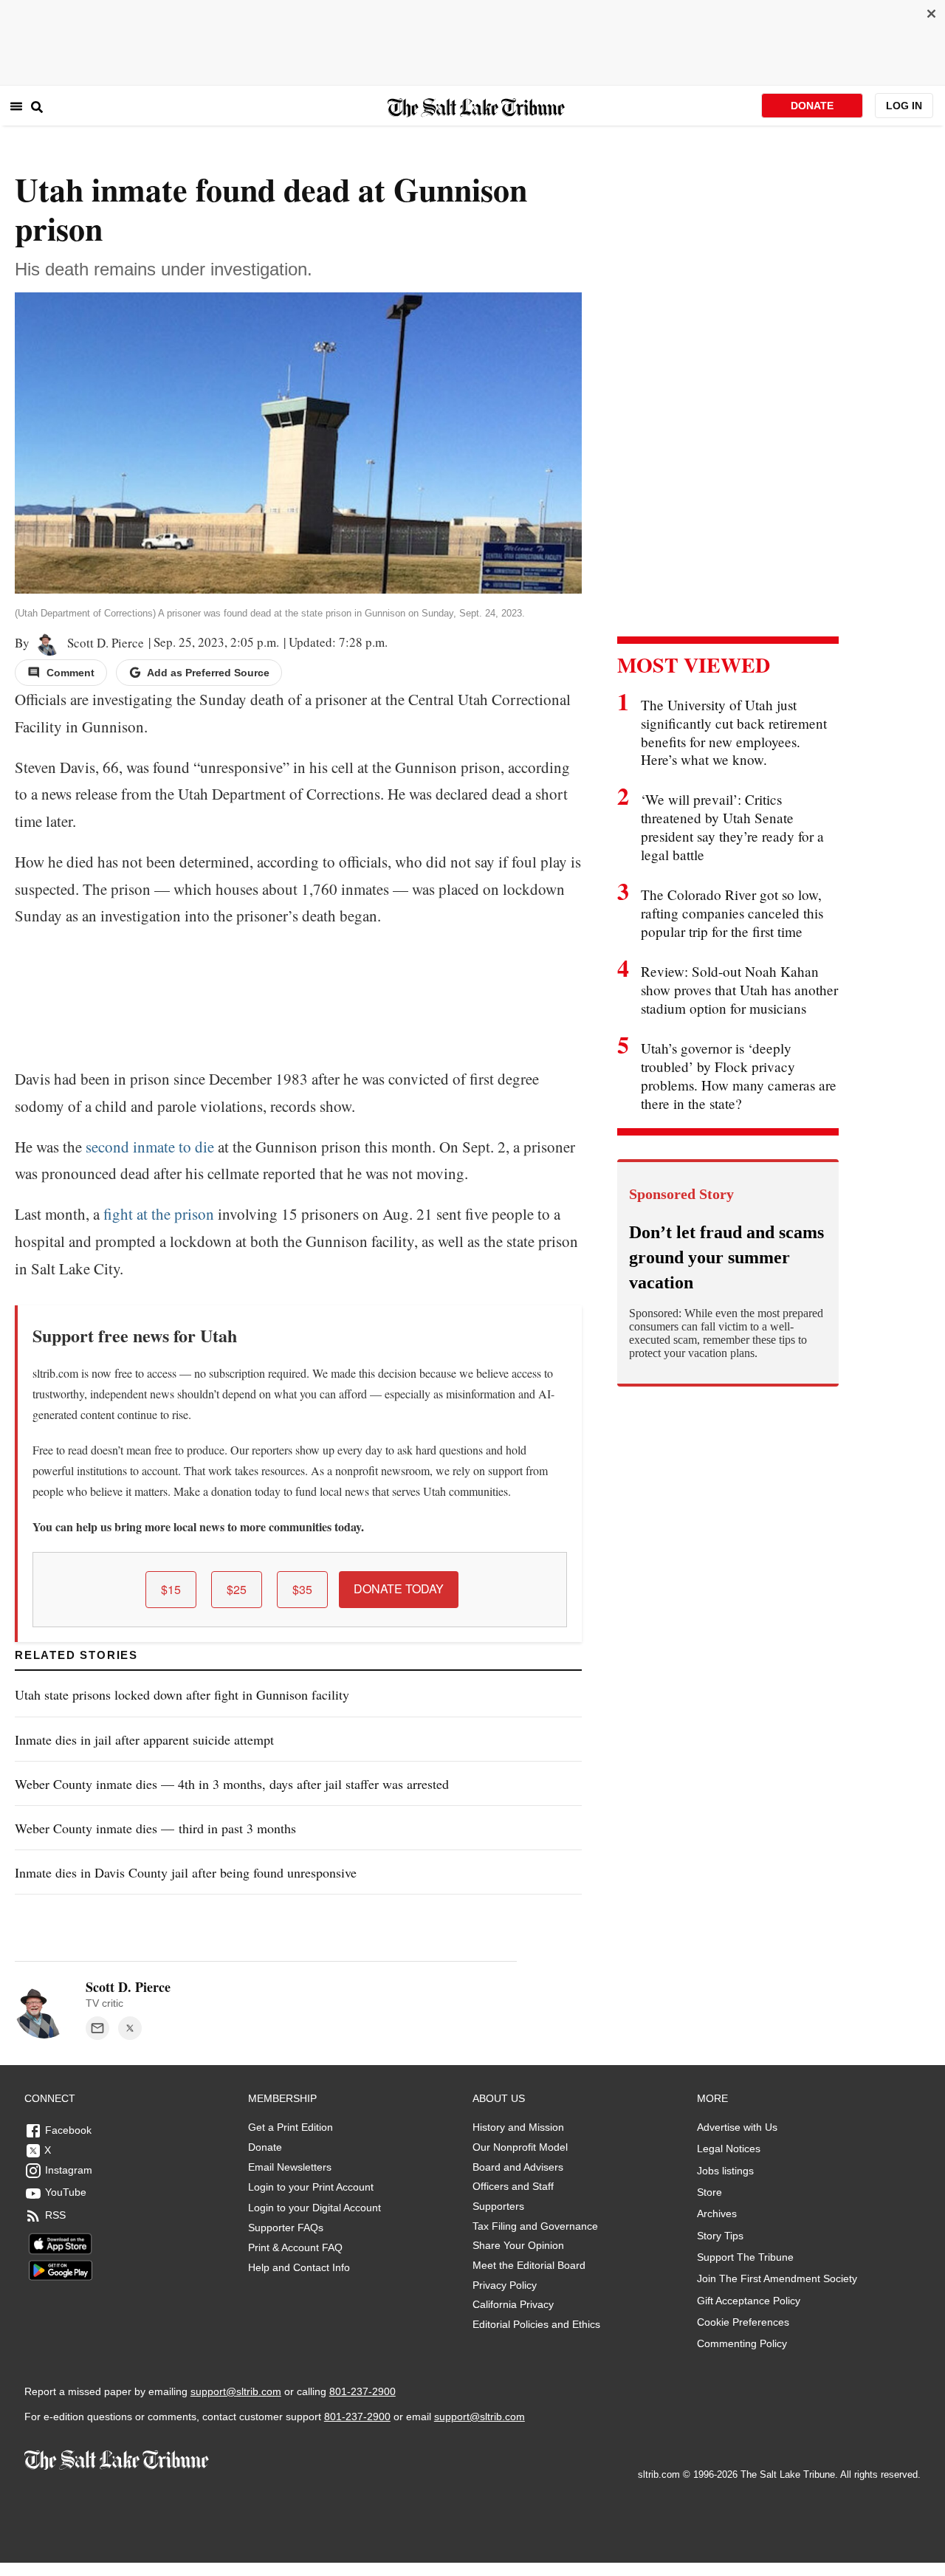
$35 (302, 1589)
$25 (237, 1589)
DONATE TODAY (399, 1588)
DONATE (812, 106)
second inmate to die (150, 1147)
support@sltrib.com (236, 2391)
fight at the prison (159, 1214)
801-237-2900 (362, 2391)
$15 (171, 1589)
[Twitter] (130, 2028)
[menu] (16, 106)
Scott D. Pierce (103, 643)
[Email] (97, 2028)
